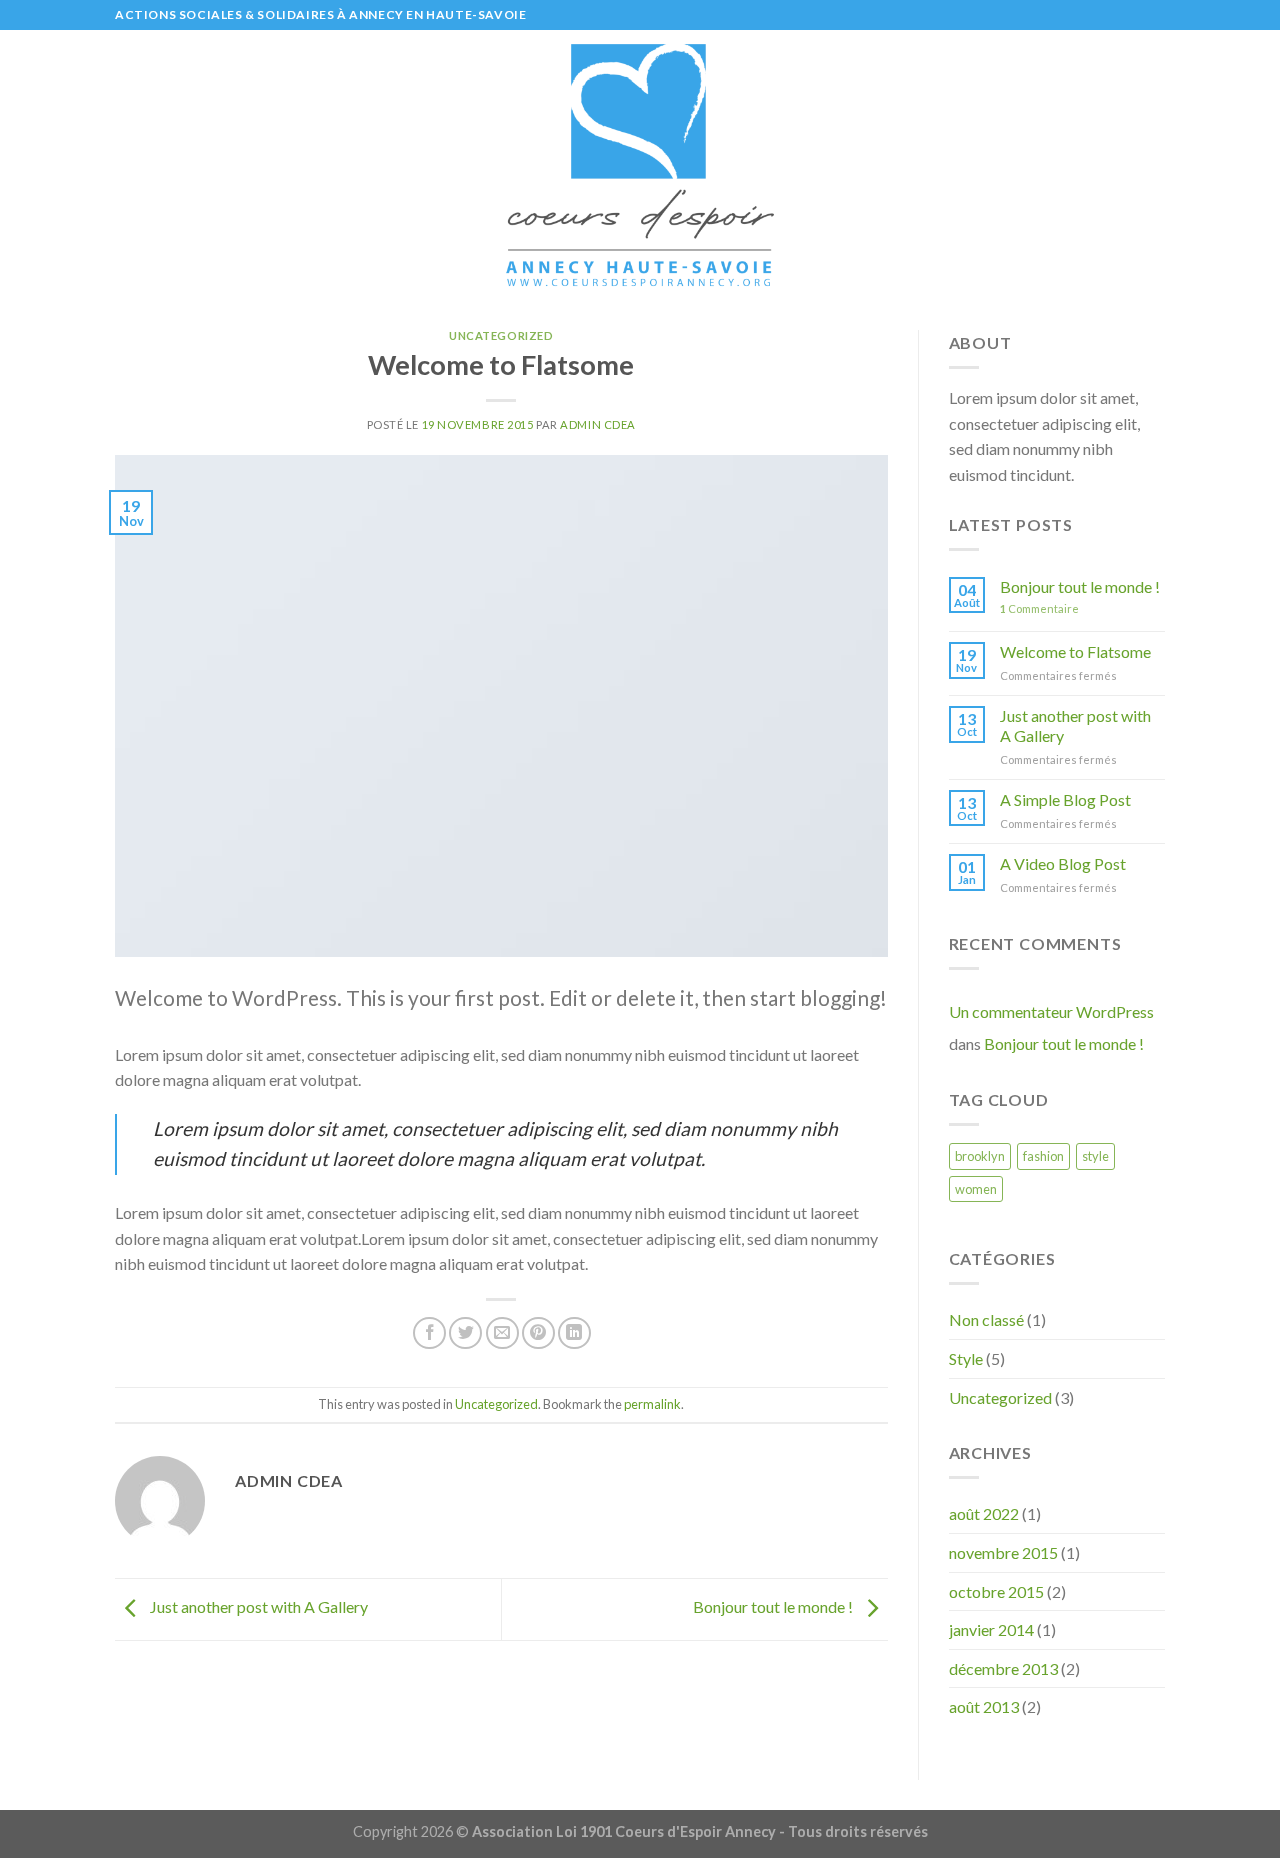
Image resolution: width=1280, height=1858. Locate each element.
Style (966, 1358)
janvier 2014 (991, 1629)
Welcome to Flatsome (1075, 651)
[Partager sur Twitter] (465, 1333)
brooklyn (980, 1156)
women (976, 1189)
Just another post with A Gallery (257, 1607)
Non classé (986, 1319)
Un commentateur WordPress (1051, 1011)
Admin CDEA (598, 424)
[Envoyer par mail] (502, 1333)
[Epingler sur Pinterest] (538, 1333)
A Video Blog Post (1063, 863)
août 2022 (984, 1513)
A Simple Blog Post (1065, 799)
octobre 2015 (996, 1591)
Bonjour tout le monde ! (774, 1607)
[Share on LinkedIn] (574, 1333)
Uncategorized (501, 335)
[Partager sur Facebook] (429, 1333)
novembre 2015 (1003, 1552)
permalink (652, 1404)
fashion (1043, 1156)
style (1095, 1156)
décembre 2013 (1003, 1668)
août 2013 (984, 1706)
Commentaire (1039, 608)
